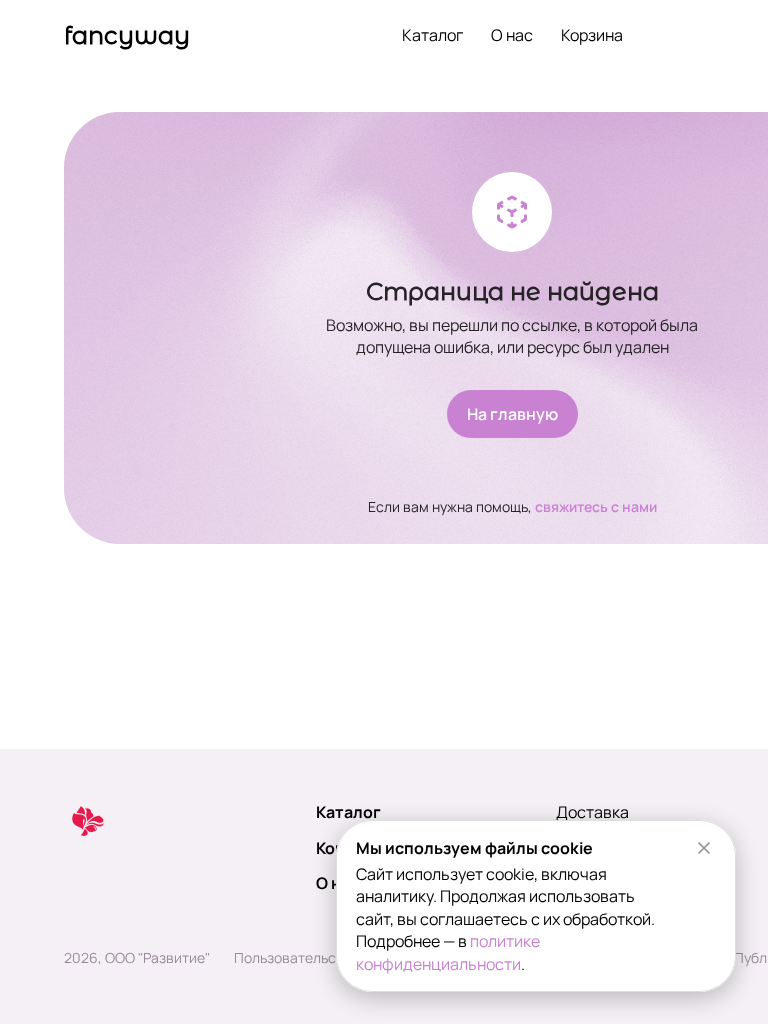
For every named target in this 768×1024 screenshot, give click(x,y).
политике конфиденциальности (448, 952)
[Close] (704, 848)
